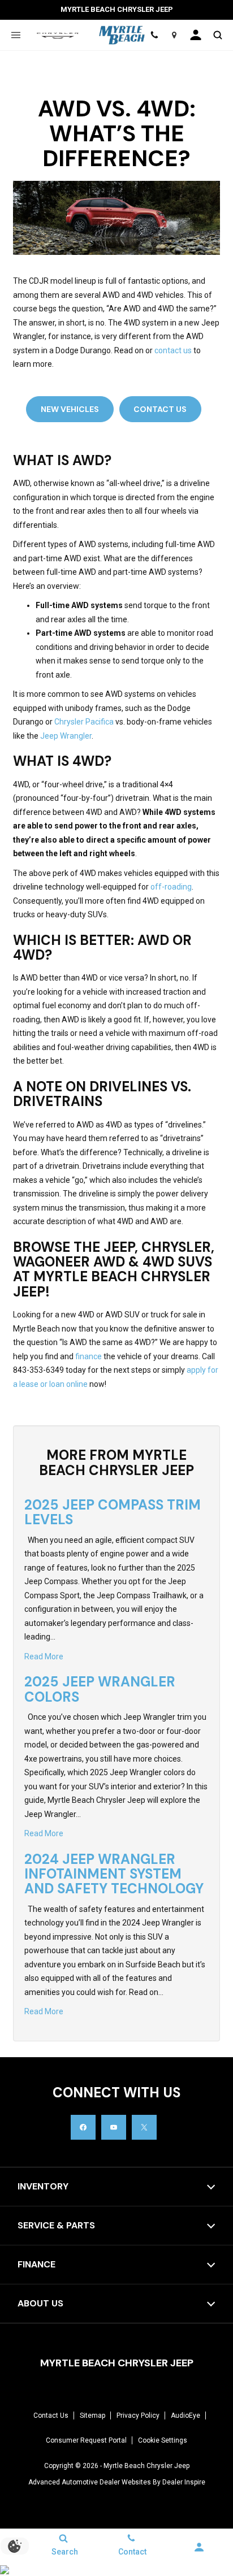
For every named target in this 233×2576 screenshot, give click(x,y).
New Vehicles (70, 409)
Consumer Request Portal (86, 2440)
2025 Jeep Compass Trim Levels (113, 1512)
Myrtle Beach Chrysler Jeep (146, 2466)
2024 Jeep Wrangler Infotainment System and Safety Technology (114, 1874)
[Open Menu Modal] (16, 35)
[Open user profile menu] (196, 35)
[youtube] (114, 2127)
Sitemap (92, 2415)
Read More (44, 1656)
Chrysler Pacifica (84, 722)
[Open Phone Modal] (155, 35)
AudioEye (185, 2415)
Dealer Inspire (184, 2482)
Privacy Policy (138, 2415)
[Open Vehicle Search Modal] (217, 35)
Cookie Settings (163, 2440)
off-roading (171, 887)
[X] (144, 2127)
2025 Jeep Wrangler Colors (100, 1689)
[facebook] (83, 2127)
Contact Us (160, 409)
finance (89, 1356)
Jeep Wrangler (66, 736)
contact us (173, 350)
